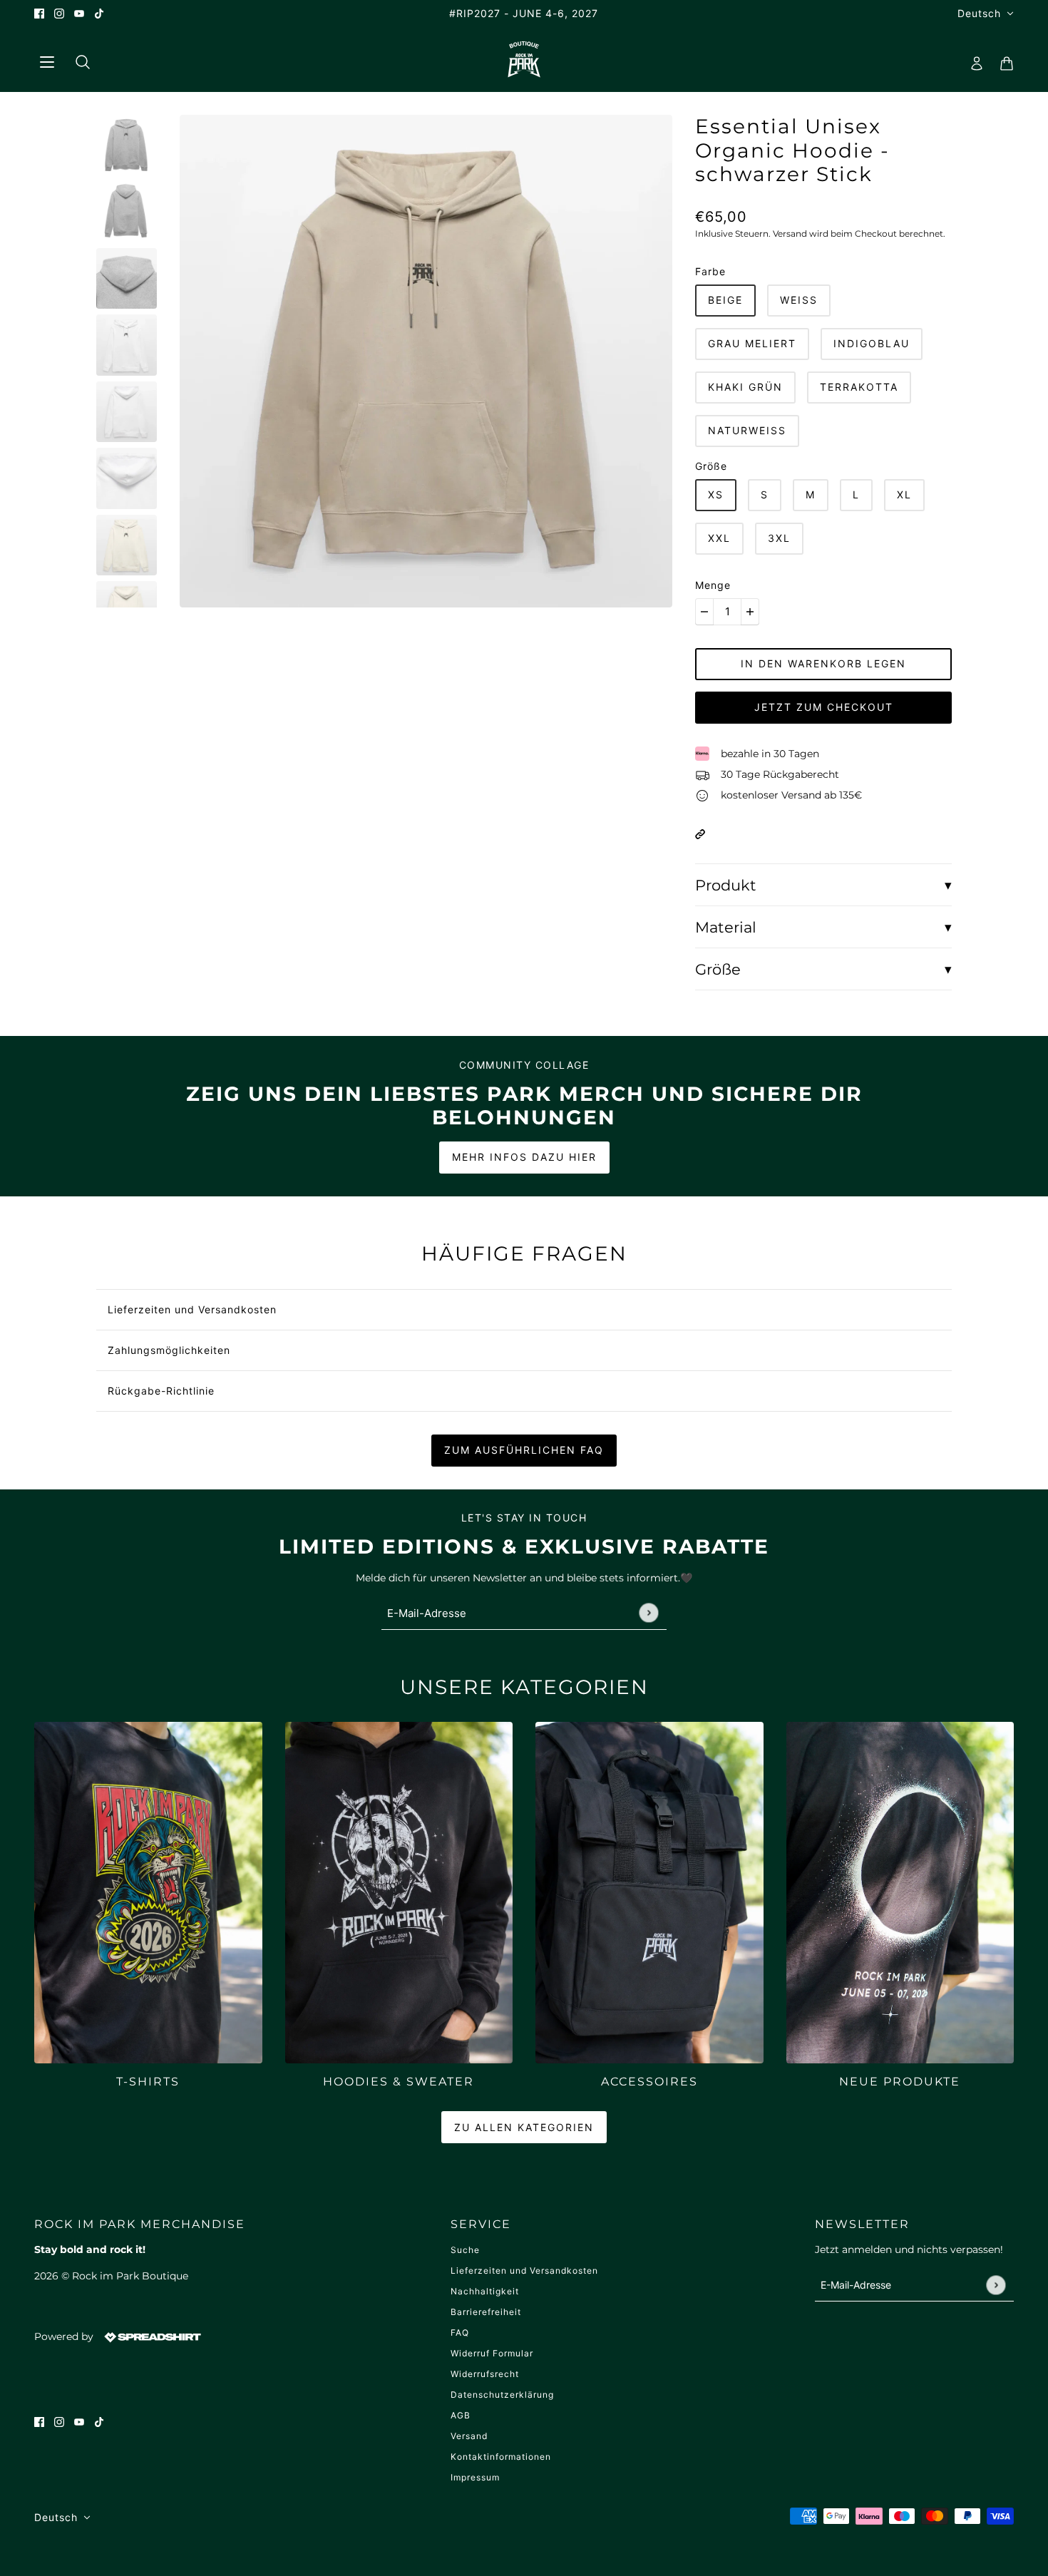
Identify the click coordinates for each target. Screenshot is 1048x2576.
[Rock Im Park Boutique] (524, 59)
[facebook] (39, 13)
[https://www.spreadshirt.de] (151, 2336)
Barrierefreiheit (486, 2312)
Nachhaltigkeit (485, 2291)
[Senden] (648, 1612)
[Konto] (972, 59)
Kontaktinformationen (501, 2457)
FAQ (460, 2333)
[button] (700, 833)
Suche (465, 2250)
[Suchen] (77, 59)
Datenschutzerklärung (502, 2395)
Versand (469, 2436)
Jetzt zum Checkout (824, 707)
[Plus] (750, 612)
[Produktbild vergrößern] (426, 361)
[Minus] (704, 612)
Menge (713, 585)
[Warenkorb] (1002, 59)
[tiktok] (99, 13)
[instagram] (59, 13)
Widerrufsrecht (485, 2374)
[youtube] (79, 13)
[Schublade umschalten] (46, 60)
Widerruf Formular (492, 2353)
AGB (461, 2415)
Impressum (475, 2477)
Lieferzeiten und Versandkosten (524, 2270)
